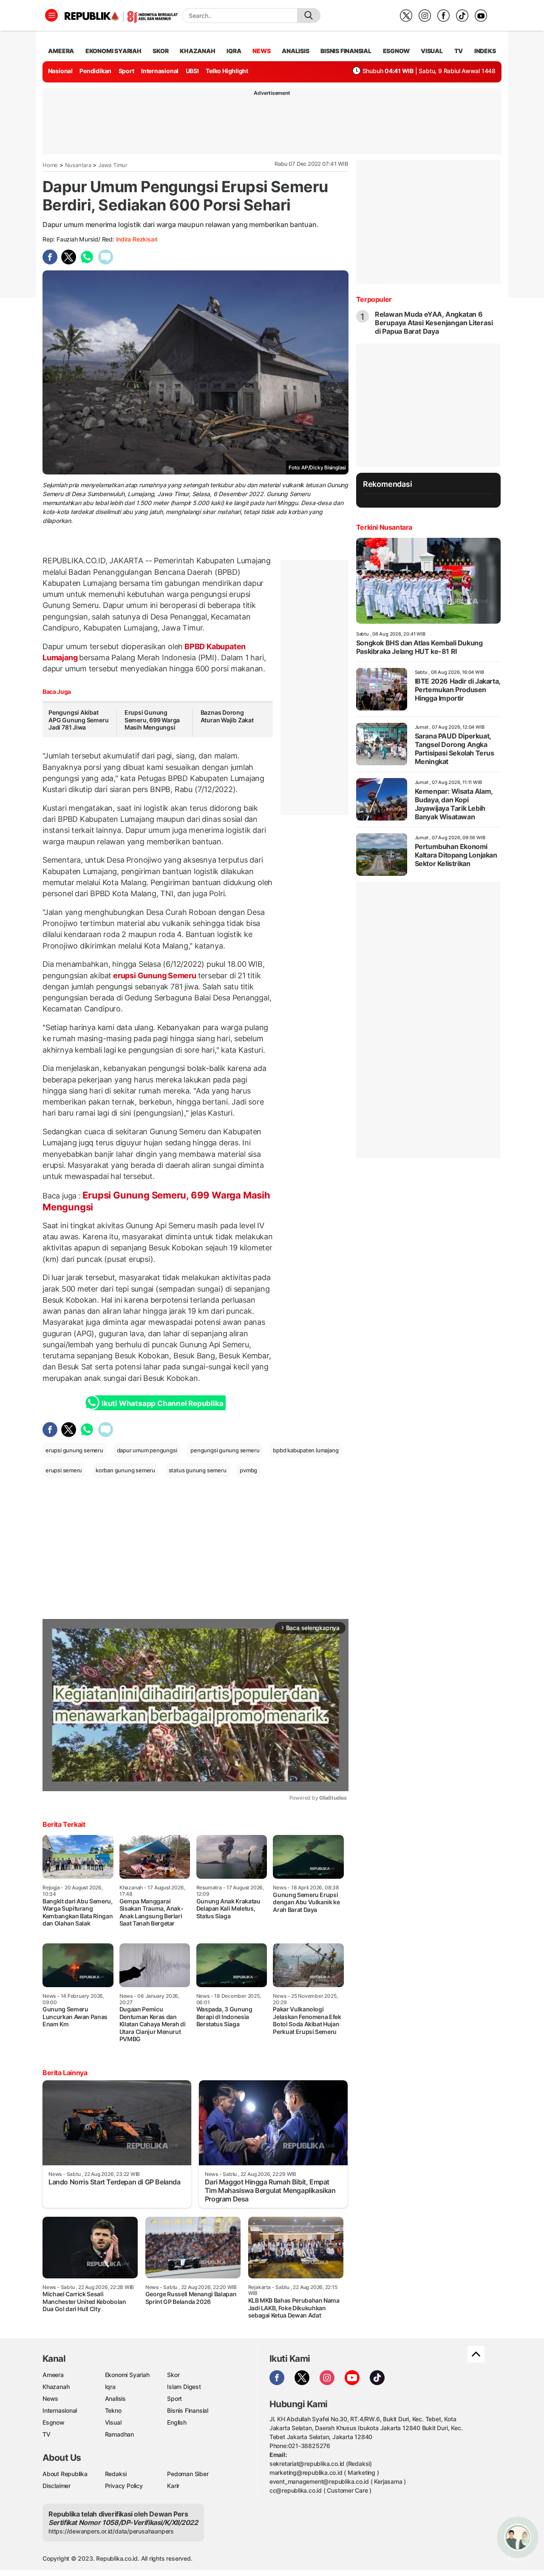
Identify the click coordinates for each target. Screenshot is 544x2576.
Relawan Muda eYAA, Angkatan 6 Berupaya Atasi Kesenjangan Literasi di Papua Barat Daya (434, 323)
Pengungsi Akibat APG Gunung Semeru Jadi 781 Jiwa (78, 720)
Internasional (160, 71)
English (177, 2422)
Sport (126, 71)
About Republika (65, 2474)
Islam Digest (184, 2387)
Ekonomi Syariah (113, 51)
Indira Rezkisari (137, 239)
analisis (295, 51)
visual (432, 51)
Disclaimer (57, 2486)
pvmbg (248, 1470)
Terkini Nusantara (384, 527)
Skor (173, 2375)
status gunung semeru (198, 1470)
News (50, 2398)
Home (50, 165)
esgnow (396, 51)
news (261, 51)
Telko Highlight (227, 71)
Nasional (60, 71)
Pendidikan (95, 71)
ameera (61, 51)
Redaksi (116, 2474)
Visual (113, 2422)
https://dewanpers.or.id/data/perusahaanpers (111, 2531)
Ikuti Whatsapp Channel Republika (162, 1403)
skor (160, 51)
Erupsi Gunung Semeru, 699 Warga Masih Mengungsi (152, 720)
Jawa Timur (113, 165)
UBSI (192, 71)
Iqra (110, 2387)
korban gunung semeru (125, 1470)
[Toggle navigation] (51, 15)
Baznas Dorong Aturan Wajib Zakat (227, 716)
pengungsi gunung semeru (225, 1450)
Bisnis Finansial (346, 51)
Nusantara (78, 165)
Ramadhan (119, 2434)
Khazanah (56, 2387)
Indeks (485, 51)
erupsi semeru (64, 1470)
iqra (234, 51)
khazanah (197, 51)
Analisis (115, 2398)
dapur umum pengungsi (147, 1450)
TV (459, 51)
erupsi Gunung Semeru (154, 976)
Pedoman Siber (188, 2474)
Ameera (53, 2375)
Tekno (113, 2410)
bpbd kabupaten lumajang (306, 1450)
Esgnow (54, 2422)
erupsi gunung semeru (74, 1450)
